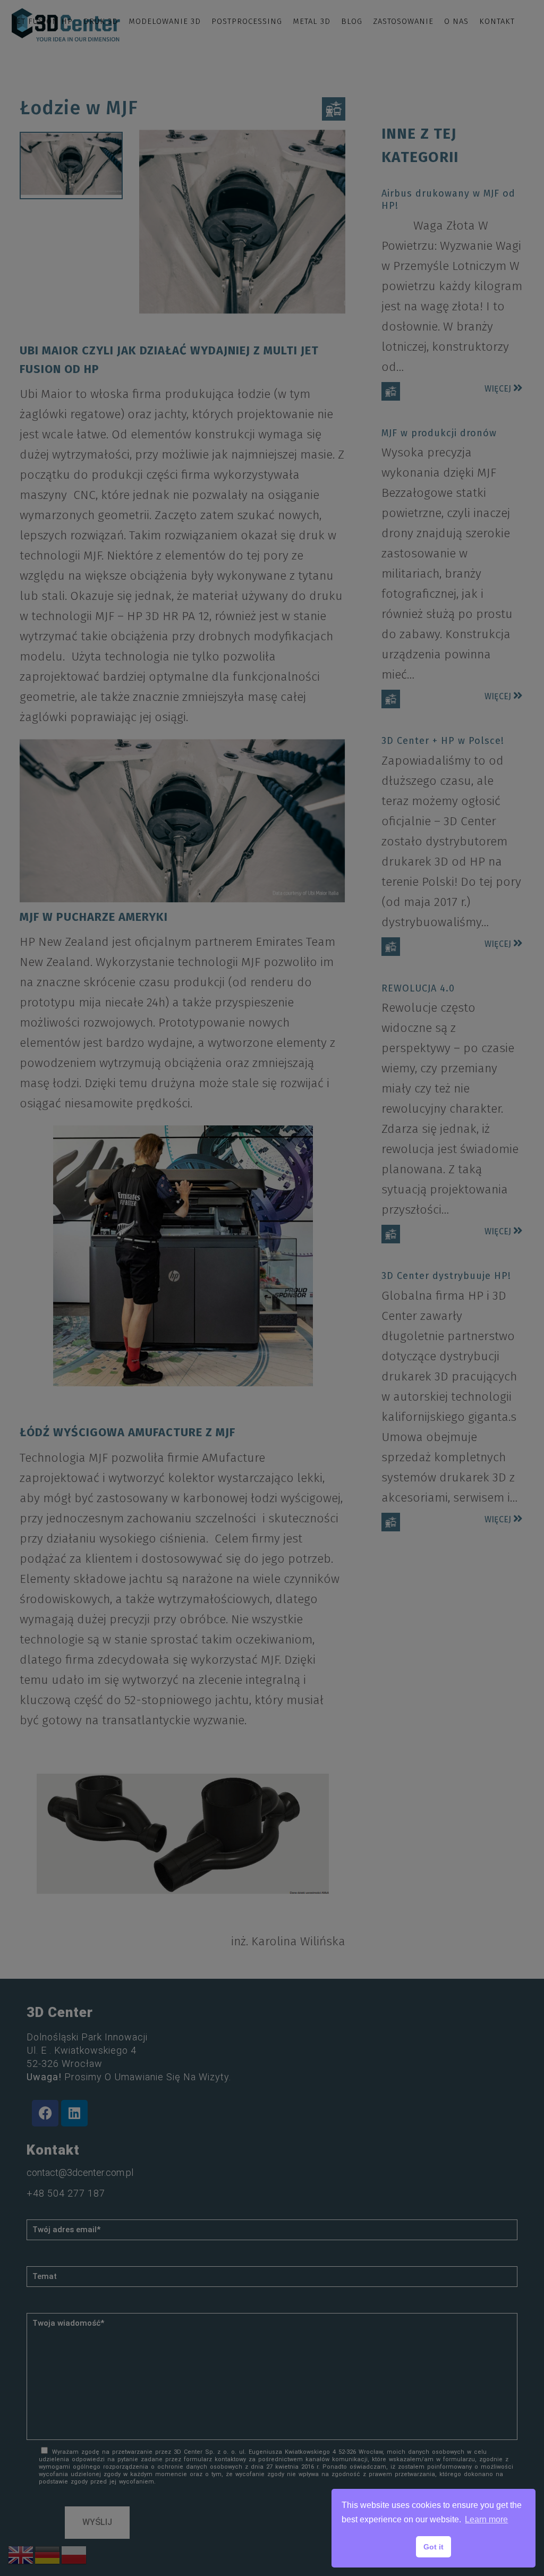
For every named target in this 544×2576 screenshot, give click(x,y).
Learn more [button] (486, 2519)
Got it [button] (433, 2547)
